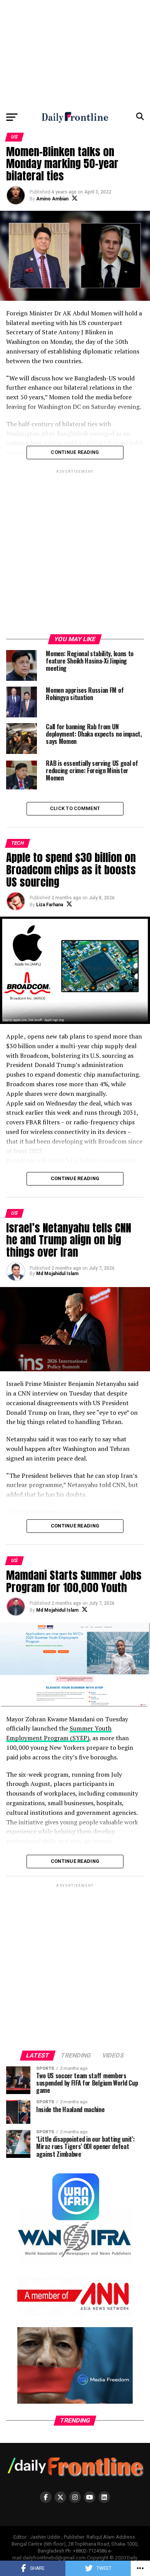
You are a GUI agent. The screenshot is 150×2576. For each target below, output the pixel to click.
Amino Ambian (52, 199)
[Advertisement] (75, 54)
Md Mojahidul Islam (57, 1274)
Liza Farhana (50, 905)
